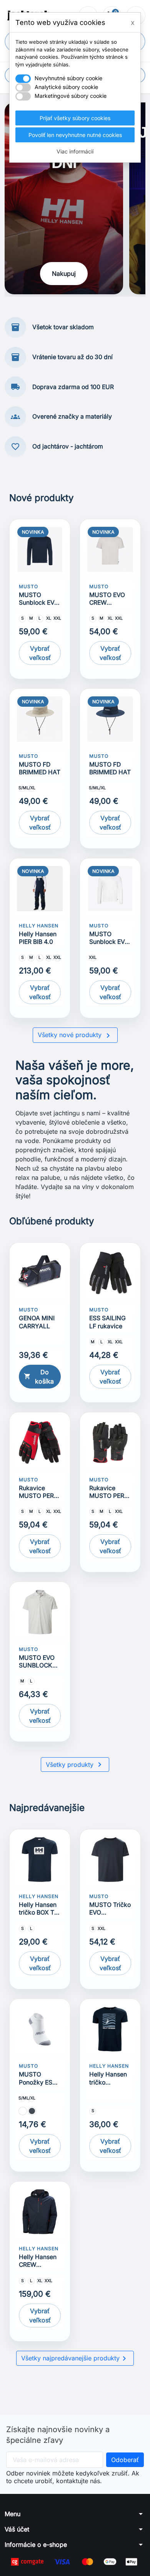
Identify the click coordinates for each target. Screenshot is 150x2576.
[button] (75, 2514)
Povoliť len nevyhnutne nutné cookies (75, 135)
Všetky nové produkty (75, 1036)
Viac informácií (75, 151)
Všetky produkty (75, 1765)
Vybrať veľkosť (40, 653)
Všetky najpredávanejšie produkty (75, 2358)
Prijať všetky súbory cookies (75, 118)
